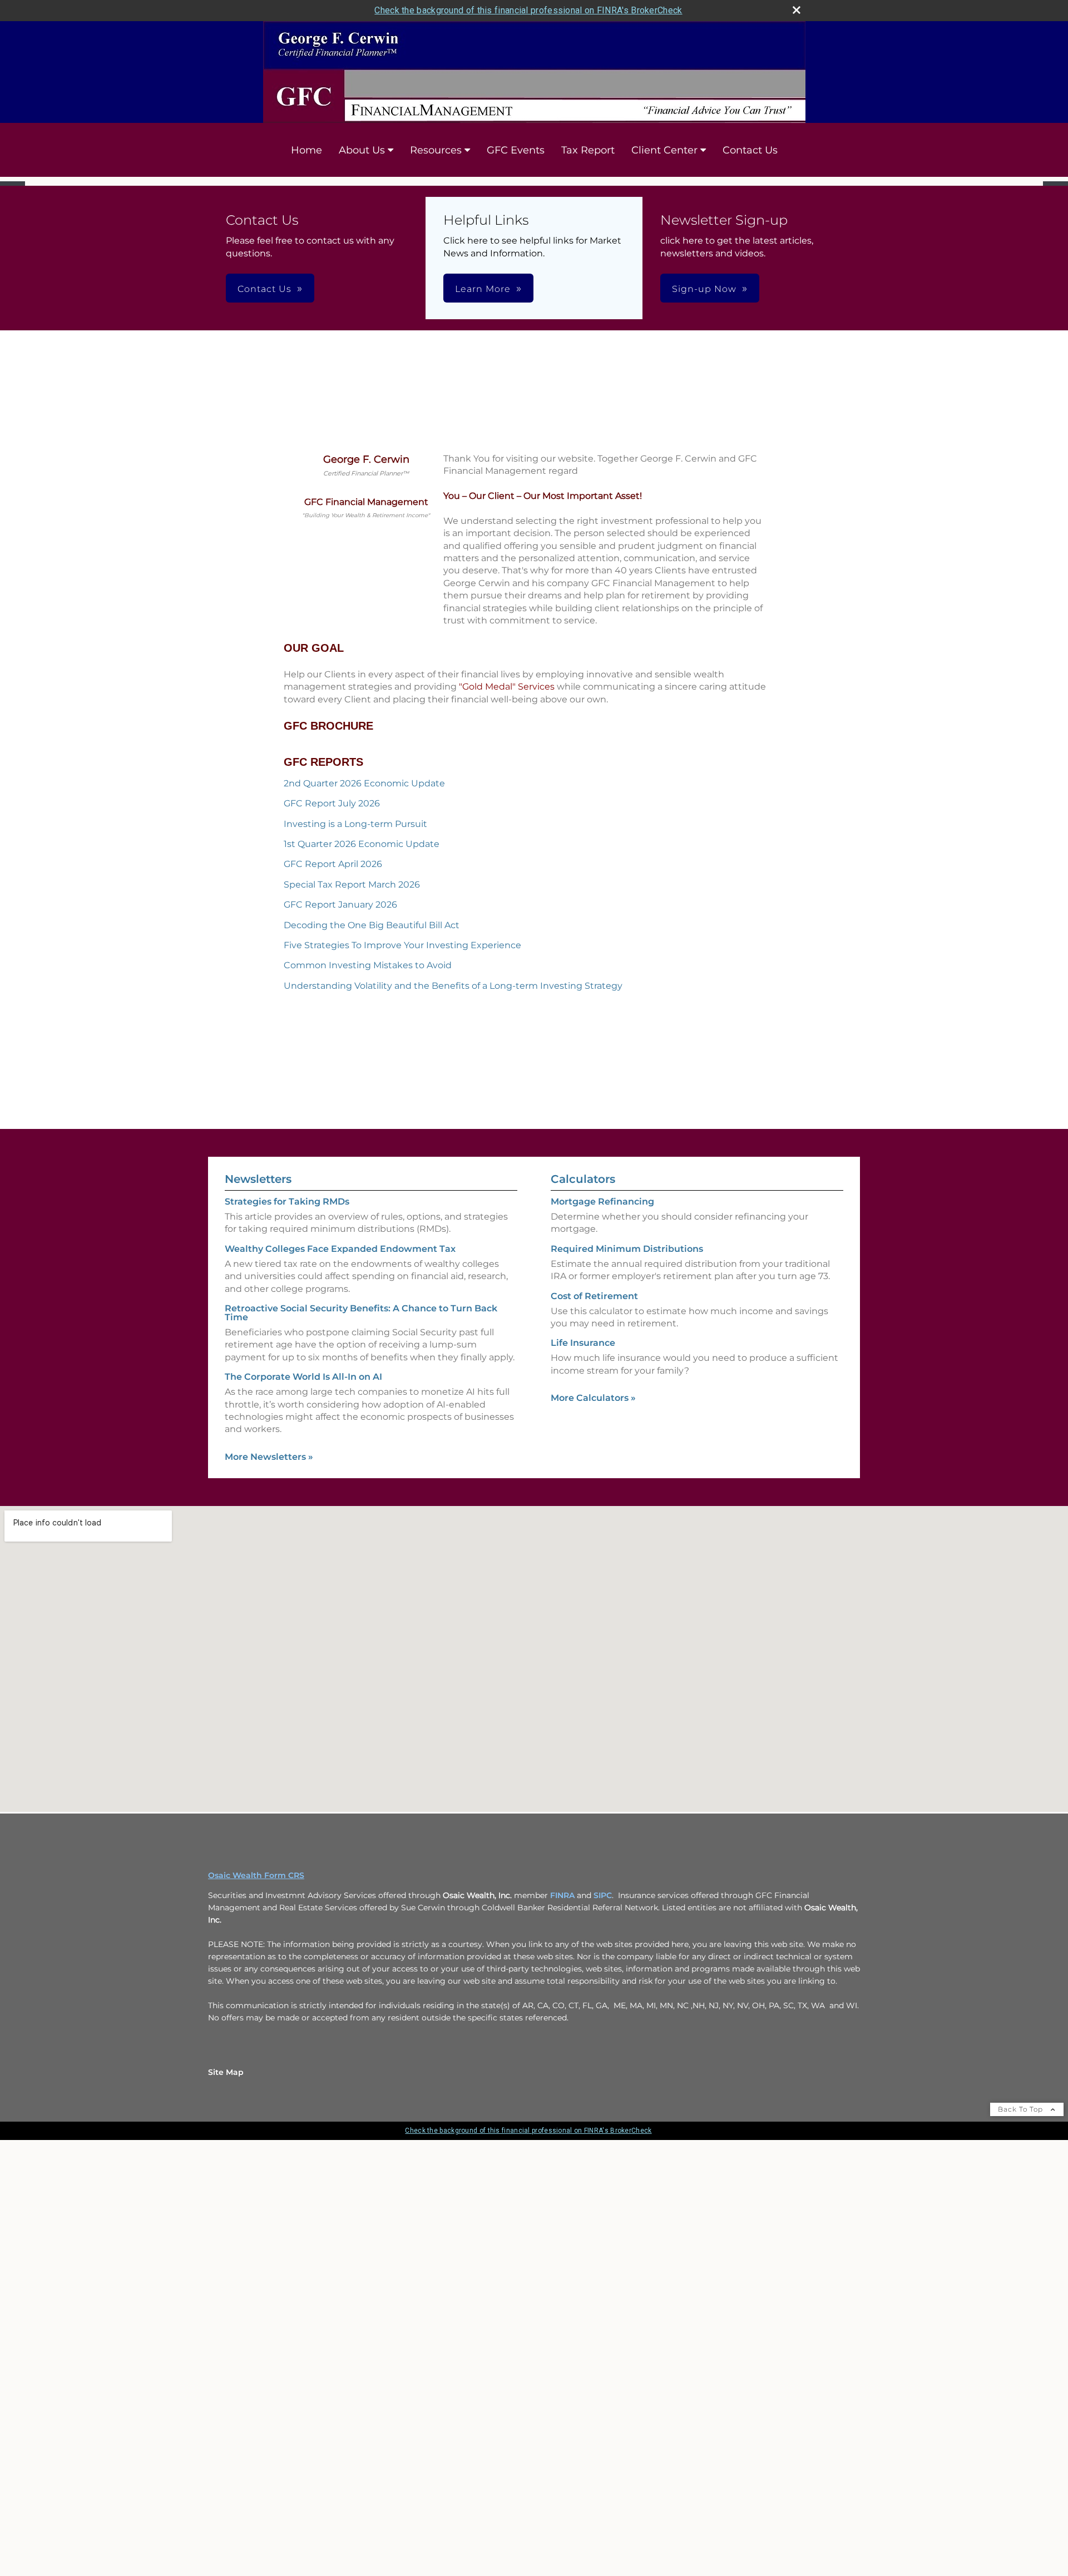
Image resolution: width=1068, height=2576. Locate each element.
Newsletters (258, 1185)
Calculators (583, 1185)
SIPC (603, 1901)
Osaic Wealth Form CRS (256, 1881)
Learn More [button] (483, 296)
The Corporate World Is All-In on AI (303, 1383)
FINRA (562, 1901)
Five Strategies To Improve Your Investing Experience (402, 951)
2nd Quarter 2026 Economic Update (364, 789)
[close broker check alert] (797, 10)
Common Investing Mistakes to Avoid (368, 972)
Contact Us (750, 150)
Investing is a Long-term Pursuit (355, 830)
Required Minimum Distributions (627, 1255)
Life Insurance (583, 1349)
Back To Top (1022, 2115)
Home (306, 150)
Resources (436, 150)
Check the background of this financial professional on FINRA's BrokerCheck (528, 10)
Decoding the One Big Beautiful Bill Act (372, 931)
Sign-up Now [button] (704, 296)
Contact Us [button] (264, 296)
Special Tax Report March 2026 (352, 891)
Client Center (664, 150)
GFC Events (516, 150)
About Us (362, 150)
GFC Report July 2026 (332, 810)
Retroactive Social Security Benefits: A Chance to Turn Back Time (361, 1319)
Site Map (226, 2078)
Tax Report (588, 150)
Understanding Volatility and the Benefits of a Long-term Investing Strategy (453, 992)
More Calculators (593, 1405)
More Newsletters (269, 1463)
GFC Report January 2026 (340, 911)
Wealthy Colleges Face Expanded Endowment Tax (340, 1255)
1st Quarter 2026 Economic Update (362, 850)
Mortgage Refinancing (602, 1208)
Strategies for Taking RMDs (287, 1208)
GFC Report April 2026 (333, 871)
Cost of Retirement (594, 1302)
